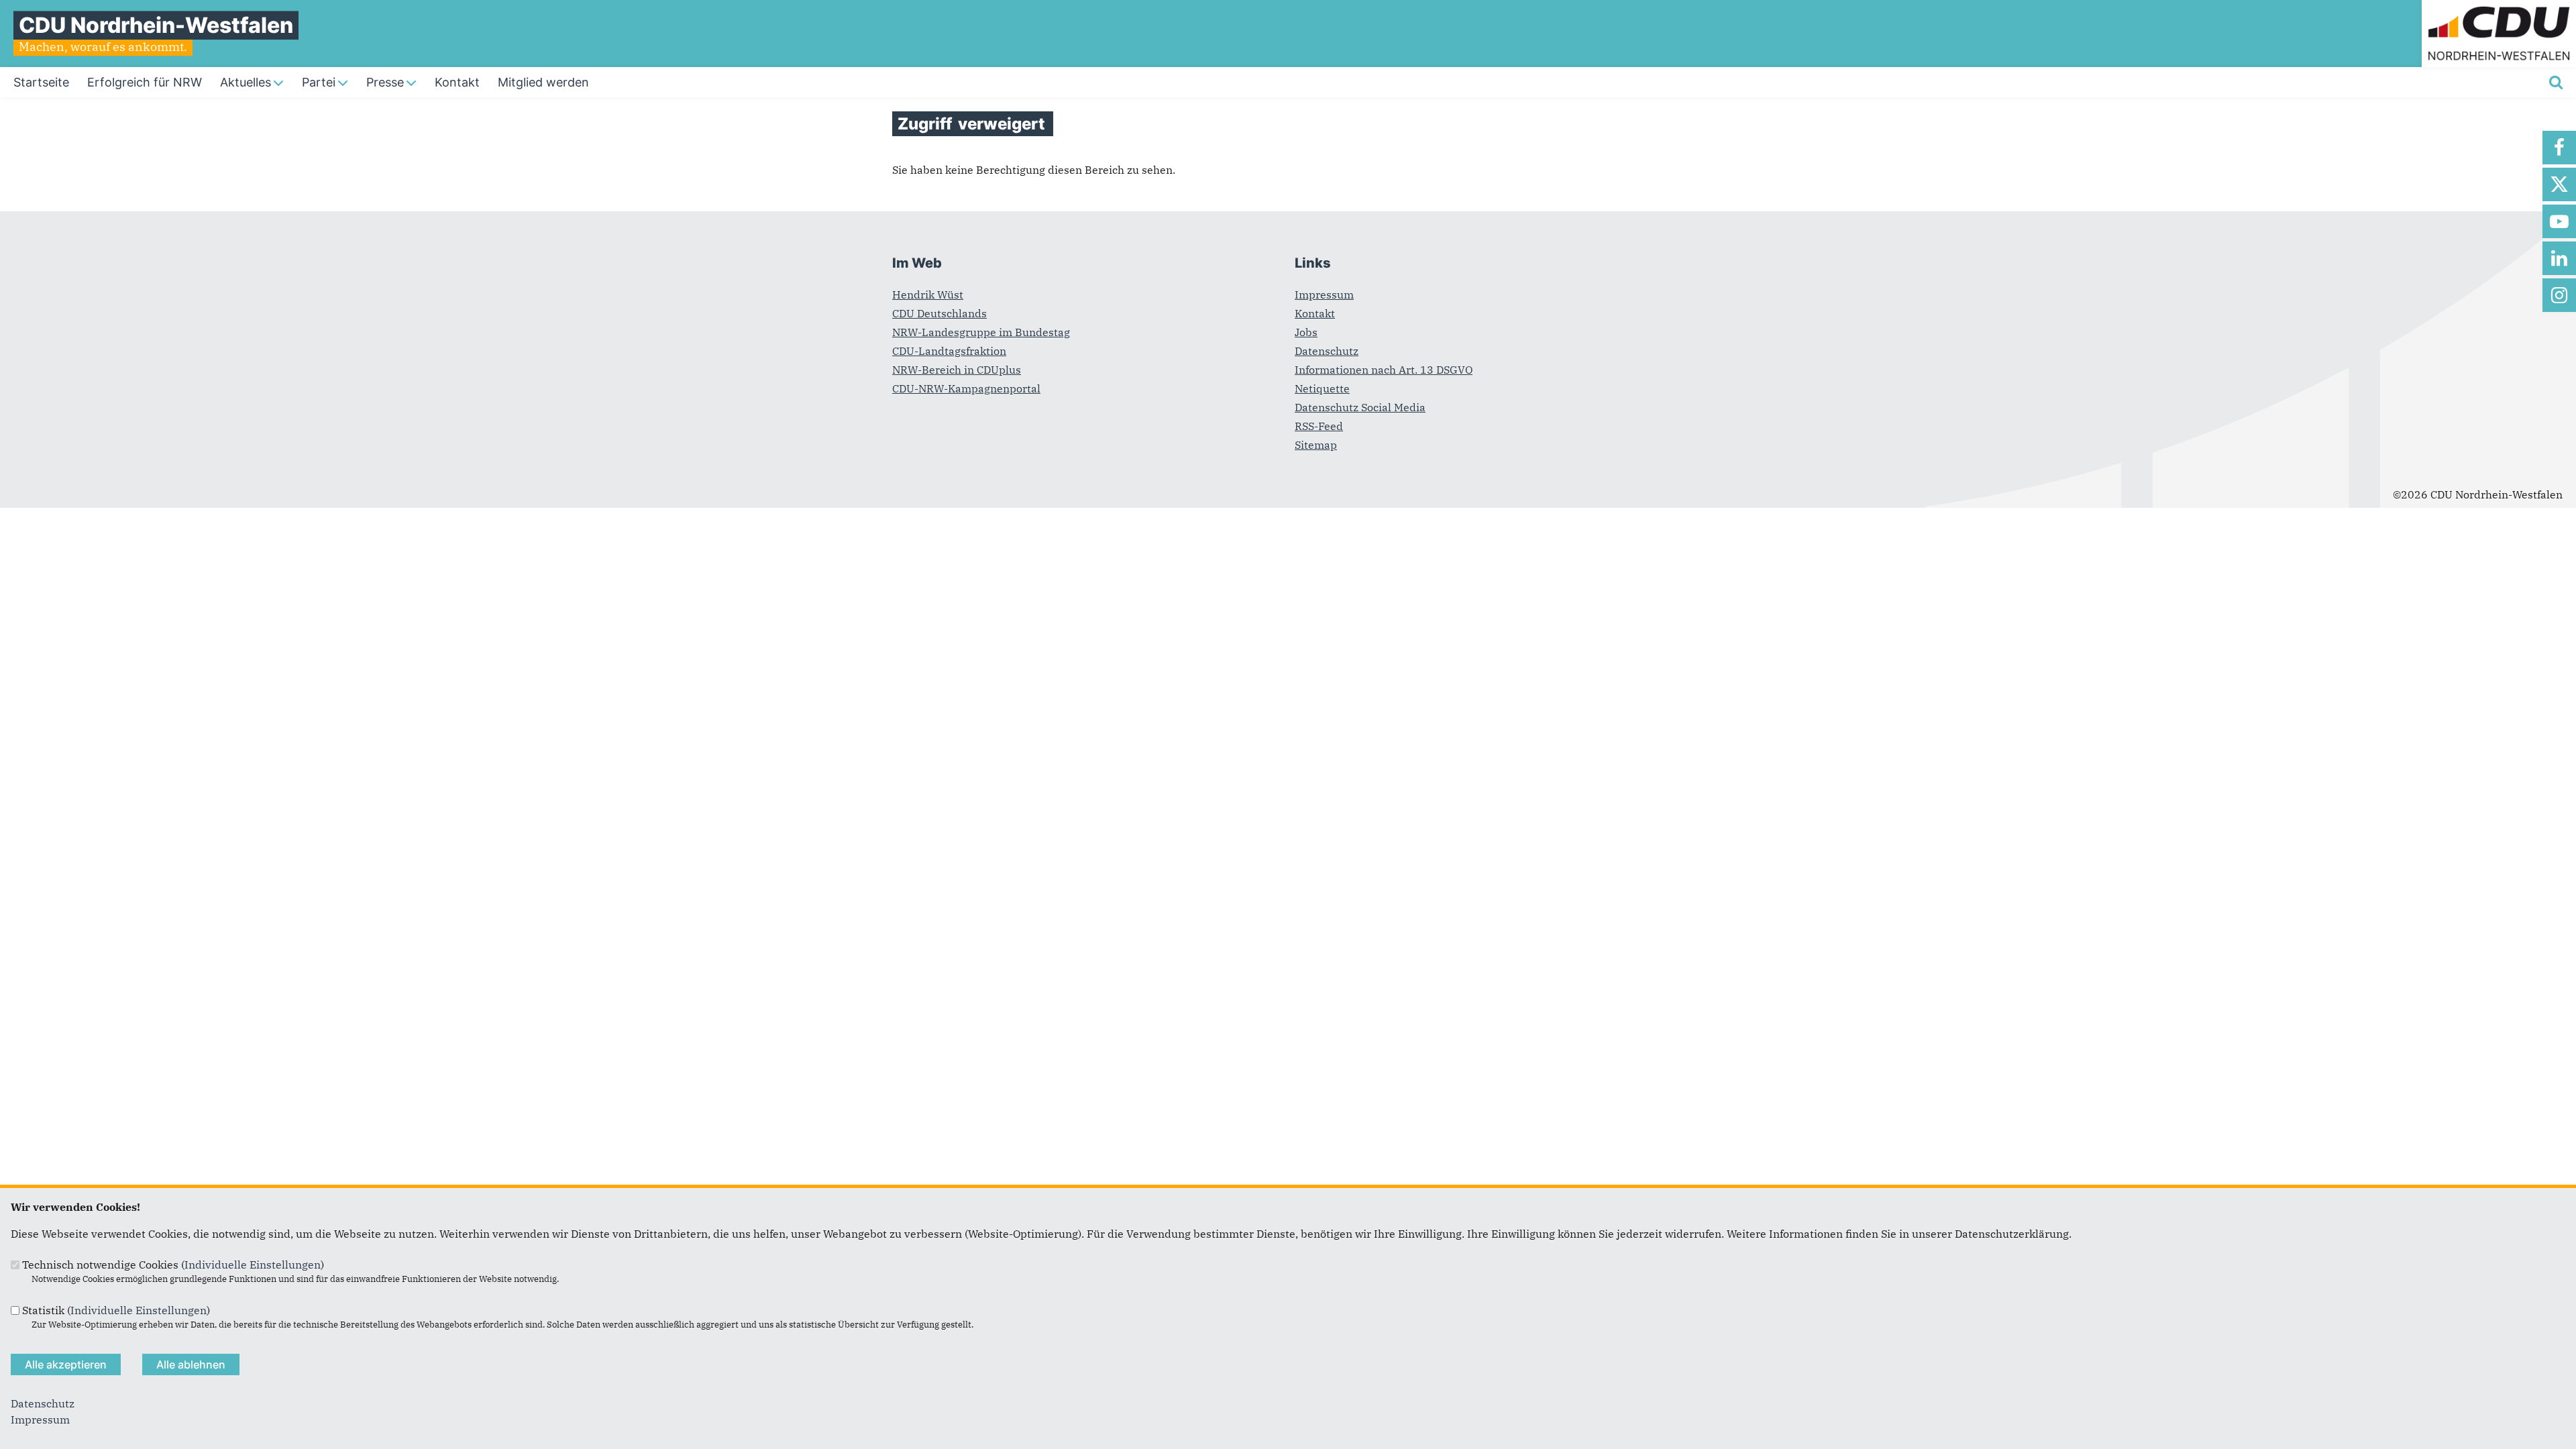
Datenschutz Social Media (1360, 407)
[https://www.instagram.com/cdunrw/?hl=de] (2559, 295)
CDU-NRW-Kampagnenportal (966, 388)
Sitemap (1316, 445)
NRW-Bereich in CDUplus (957, 370)
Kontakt (1315, 313)
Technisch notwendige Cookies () (173, 1265)
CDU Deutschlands (940, 313)
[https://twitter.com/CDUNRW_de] (2559, 184)
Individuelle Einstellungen (253, 1265)
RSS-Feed (1319, 426)
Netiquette (1322, 388)
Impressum (1324, 294)
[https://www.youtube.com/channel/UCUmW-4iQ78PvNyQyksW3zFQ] (2559, 221)
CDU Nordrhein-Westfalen (156, 25)
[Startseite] (2499, 8)
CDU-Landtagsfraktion (949, 351)
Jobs (1306, 332)
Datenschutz (1327, 351)
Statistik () (116, 1310)
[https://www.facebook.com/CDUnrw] (2559, 148)
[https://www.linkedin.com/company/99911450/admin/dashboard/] (2559, 258)
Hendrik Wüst (928, 294)
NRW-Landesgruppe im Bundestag (981, 332)
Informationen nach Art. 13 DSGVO (1384, 370)
